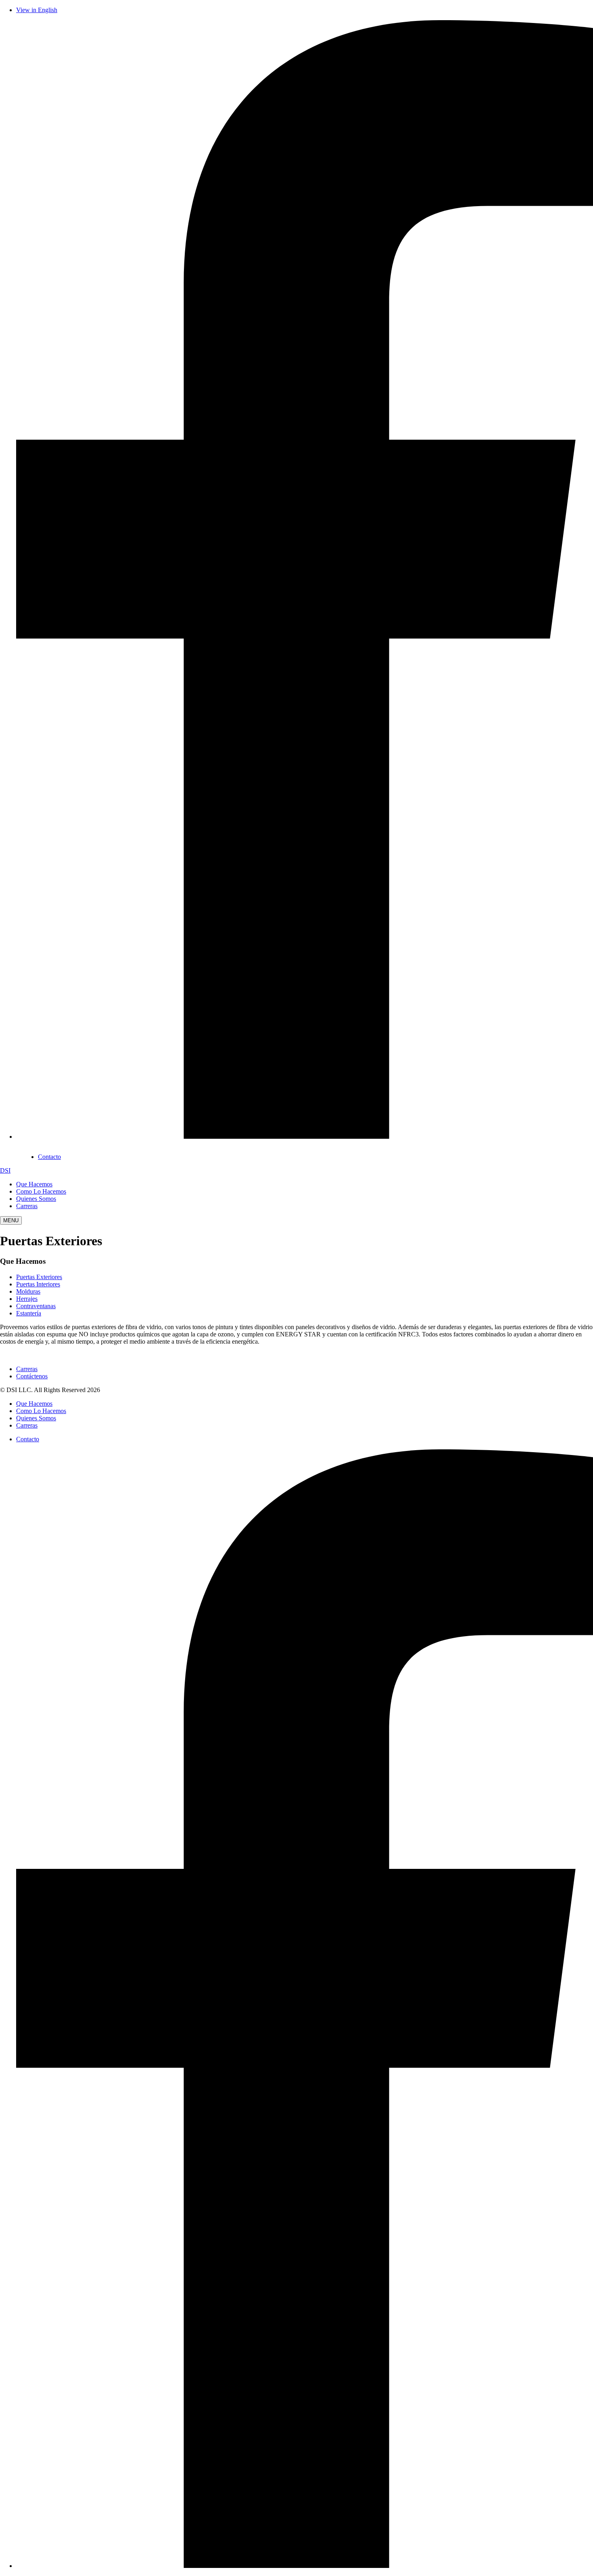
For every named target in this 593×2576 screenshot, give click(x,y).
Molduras (28, 1291)
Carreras (27, 1206)
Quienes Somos (36, 1199)
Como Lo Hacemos (41, 1191)
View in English (37, 10)
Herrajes (27, 1299)
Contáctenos (32, 1376)
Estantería (29, 1313)
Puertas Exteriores (39, 1277)
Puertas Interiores (38, 1284)
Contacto (49, 1157)
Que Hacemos (34, 1184)
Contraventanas (36, 1306)
